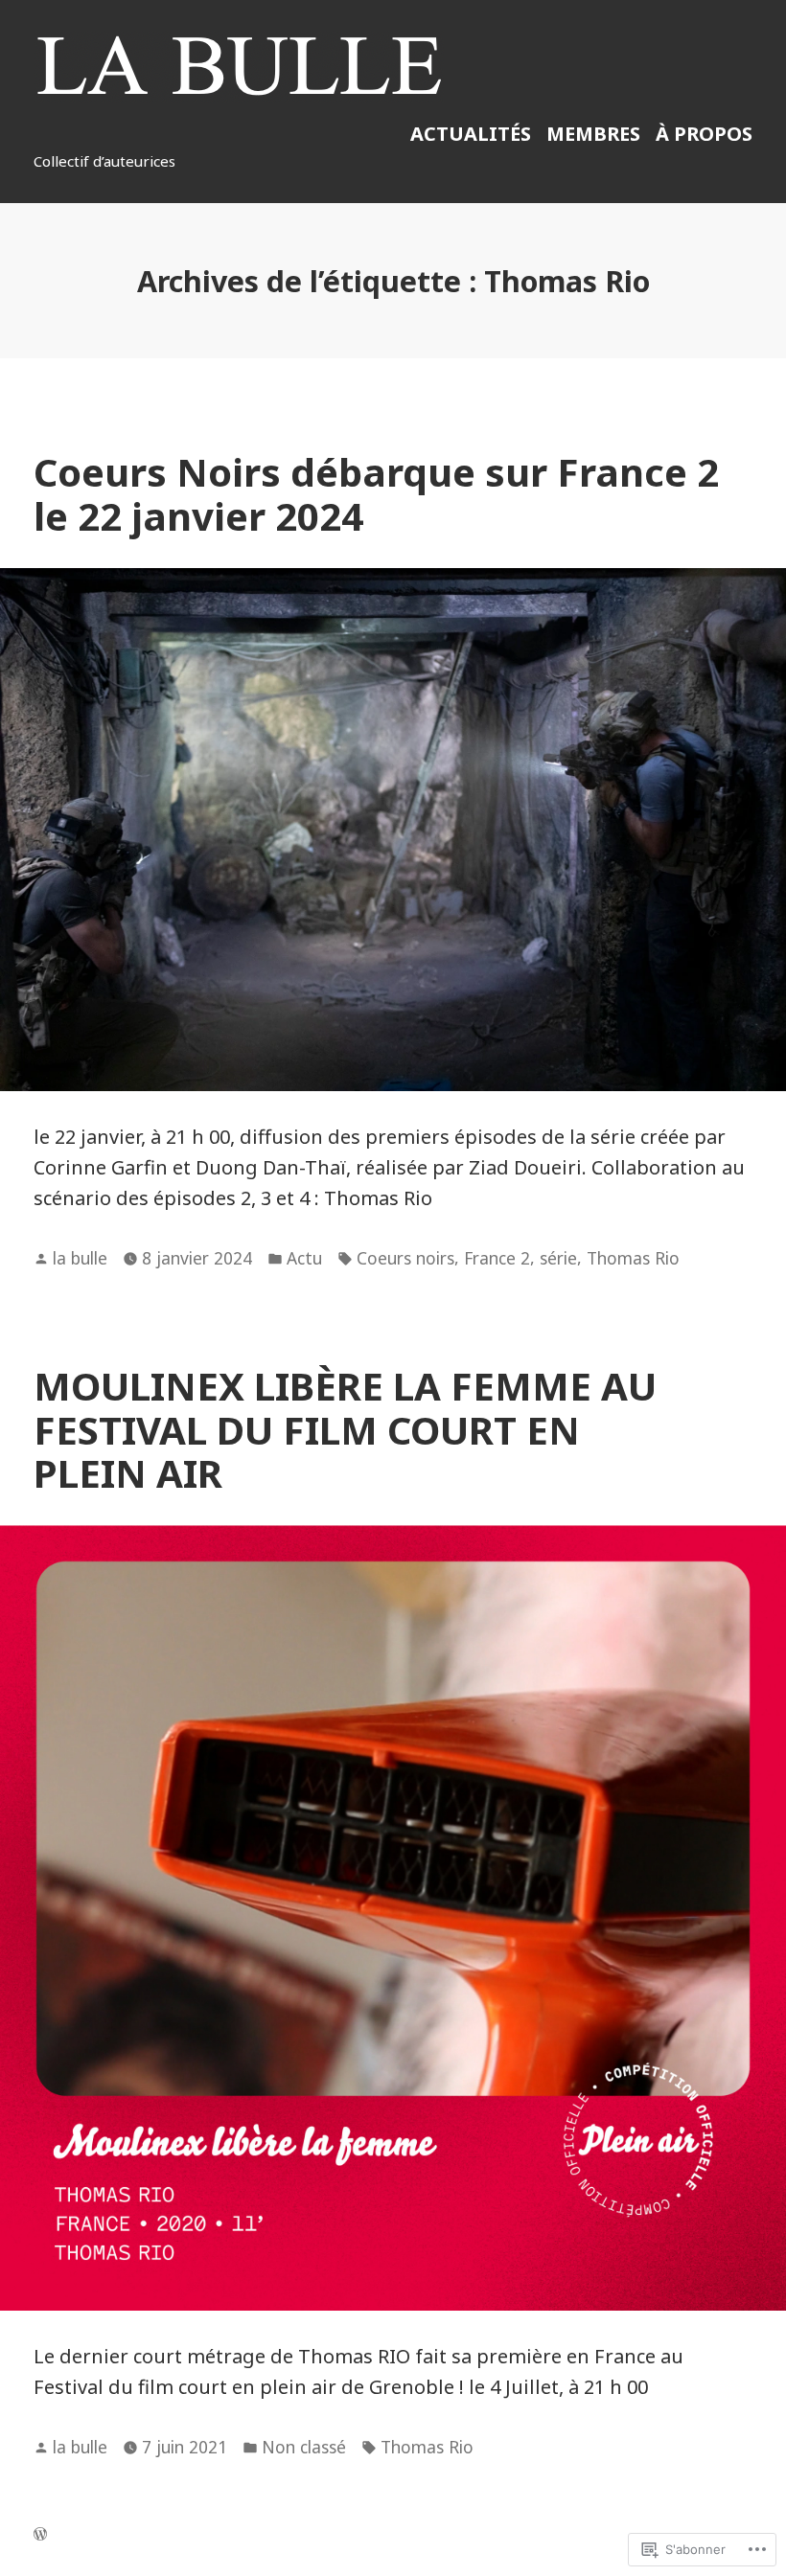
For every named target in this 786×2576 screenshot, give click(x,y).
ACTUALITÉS (471, 134)
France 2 (497, 1258)
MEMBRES (593, 134)
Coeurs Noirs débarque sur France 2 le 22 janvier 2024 (376, 493)
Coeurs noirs (405, 1258)
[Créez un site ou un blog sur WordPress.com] (40, 2534)
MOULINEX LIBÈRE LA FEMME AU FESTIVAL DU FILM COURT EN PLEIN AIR (345, 1429)
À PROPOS (704, 134)
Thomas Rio (633, 1258)
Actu (304, 1258)
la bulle (80, 1258)
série (558, 1258)
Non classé (304, 2447)
